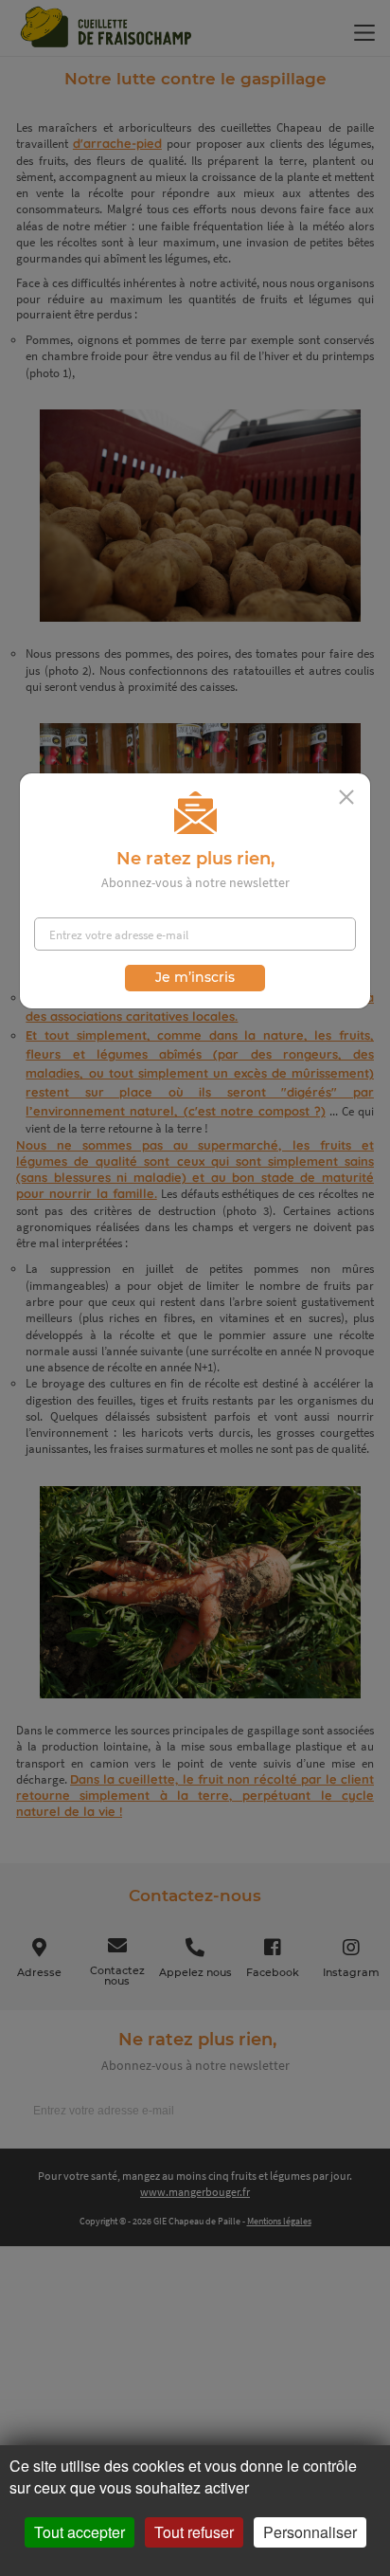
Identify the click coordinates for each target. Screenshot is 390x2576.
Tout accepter (80, 2532)
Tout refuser (194, 2532)
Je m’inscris (195, 977)
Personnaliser (310, 2532)
